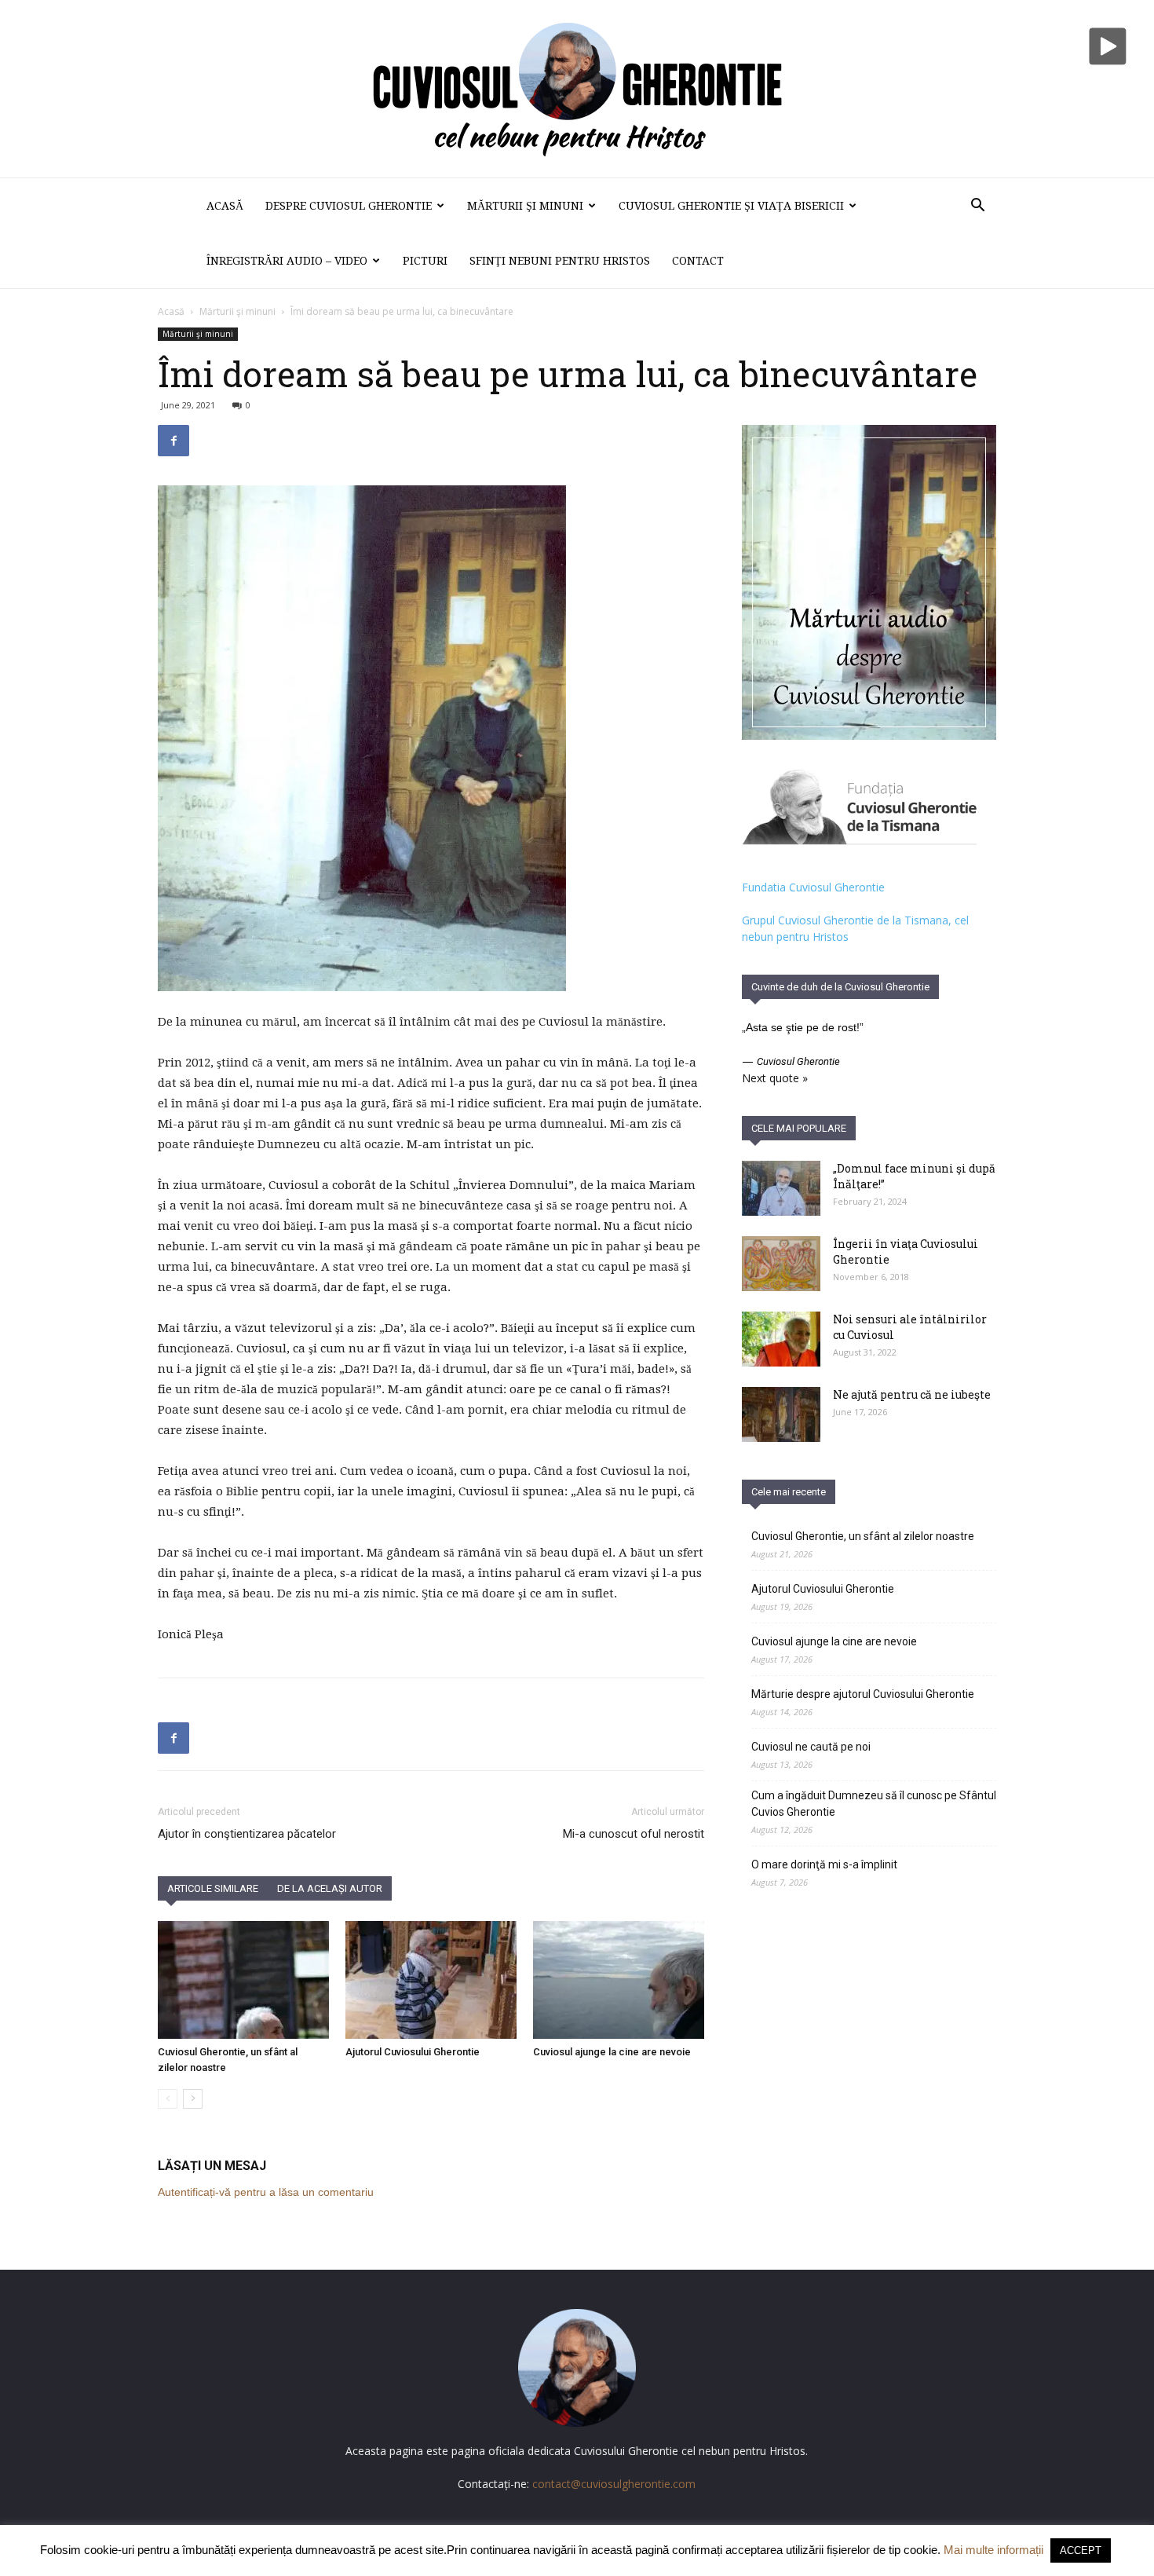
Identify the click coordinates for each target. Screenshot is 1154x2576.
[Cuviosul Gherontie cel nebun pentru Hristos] (577, 89)
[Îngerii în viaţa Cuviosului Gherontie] (781, 1264)
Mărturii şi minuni (525, 206)
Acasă (225, 206)
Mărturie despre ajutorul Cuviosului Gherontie (863, 1694)
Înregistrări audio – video (287, 261)
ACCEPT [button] (1081, 2550)
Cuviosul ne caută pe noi (811, 1747)
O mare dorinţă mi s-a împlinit (824, 1864)
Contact (698, 261)
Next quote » (775, 1078)
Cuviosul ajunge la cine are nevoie (612, 2052)
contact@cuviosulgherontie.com (614, 2484)
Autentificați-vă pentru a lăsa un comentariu (266, 2192)
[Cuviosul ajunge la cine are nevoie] (619, 1980)
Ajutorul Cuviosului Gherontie (413, 2052)
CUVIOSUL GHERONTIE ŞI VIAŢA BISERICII (731, 206)
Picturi (425, 261)
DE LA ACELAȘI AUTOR (330, 1888)
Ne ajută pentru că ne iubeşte (912, 1394)
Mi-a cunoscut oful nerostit (634, 1834)
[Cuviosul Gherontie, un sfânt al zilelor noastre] (243, 1980)
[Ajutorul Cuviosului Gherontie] (431, 1980)
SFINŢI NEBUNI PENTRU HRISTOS (560, 261)
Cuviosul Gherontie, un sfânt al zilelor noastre (863, 1536)
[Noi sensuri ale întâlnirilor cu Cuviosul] (781, 1339)
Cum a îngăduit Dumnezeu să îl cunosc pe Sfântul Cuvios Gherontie (874, 1804)
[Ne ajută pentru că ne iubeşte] (781, 1414)
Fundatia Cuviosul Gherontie (813, 887)
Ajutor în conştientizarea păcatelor (247, 1834)
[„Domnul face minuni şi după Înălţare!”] (781, 1188)
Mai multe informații (993, 2550)
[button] (977, 207)
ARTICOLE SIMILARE (213, 1888)
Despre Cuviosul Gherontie (349, 206)
